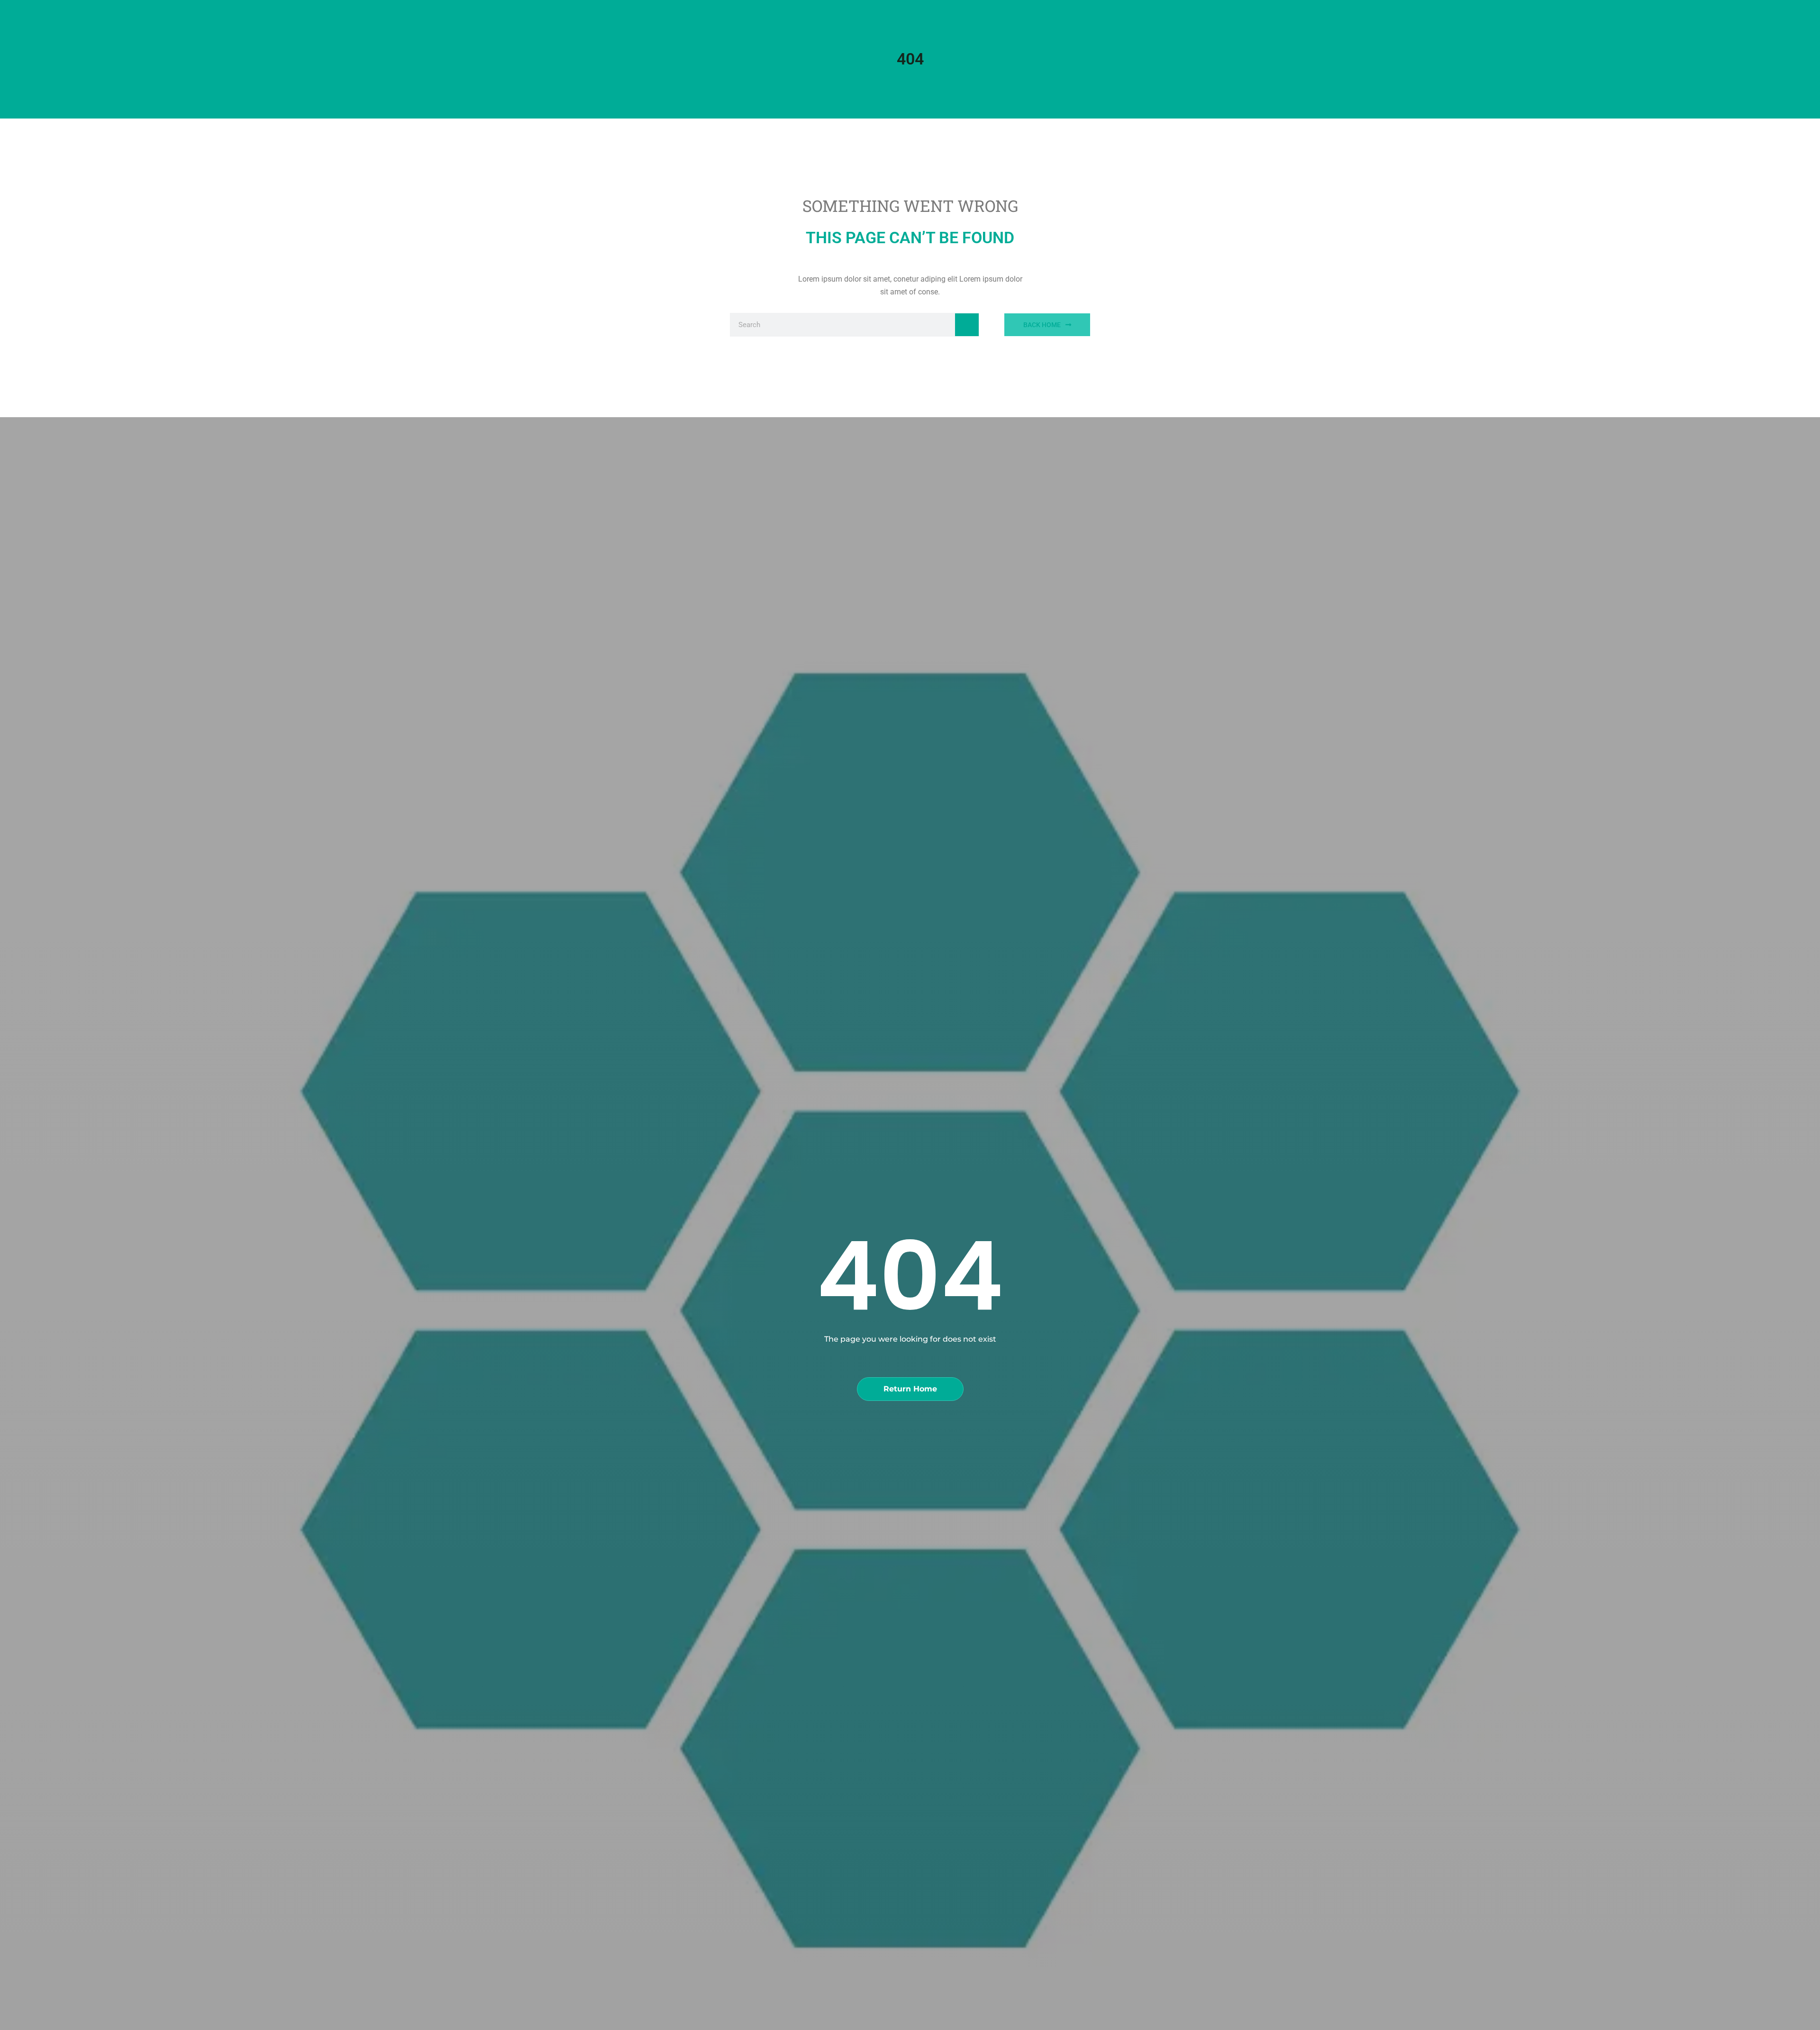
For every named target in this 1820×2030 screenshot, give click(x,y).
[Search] (967, 325)
